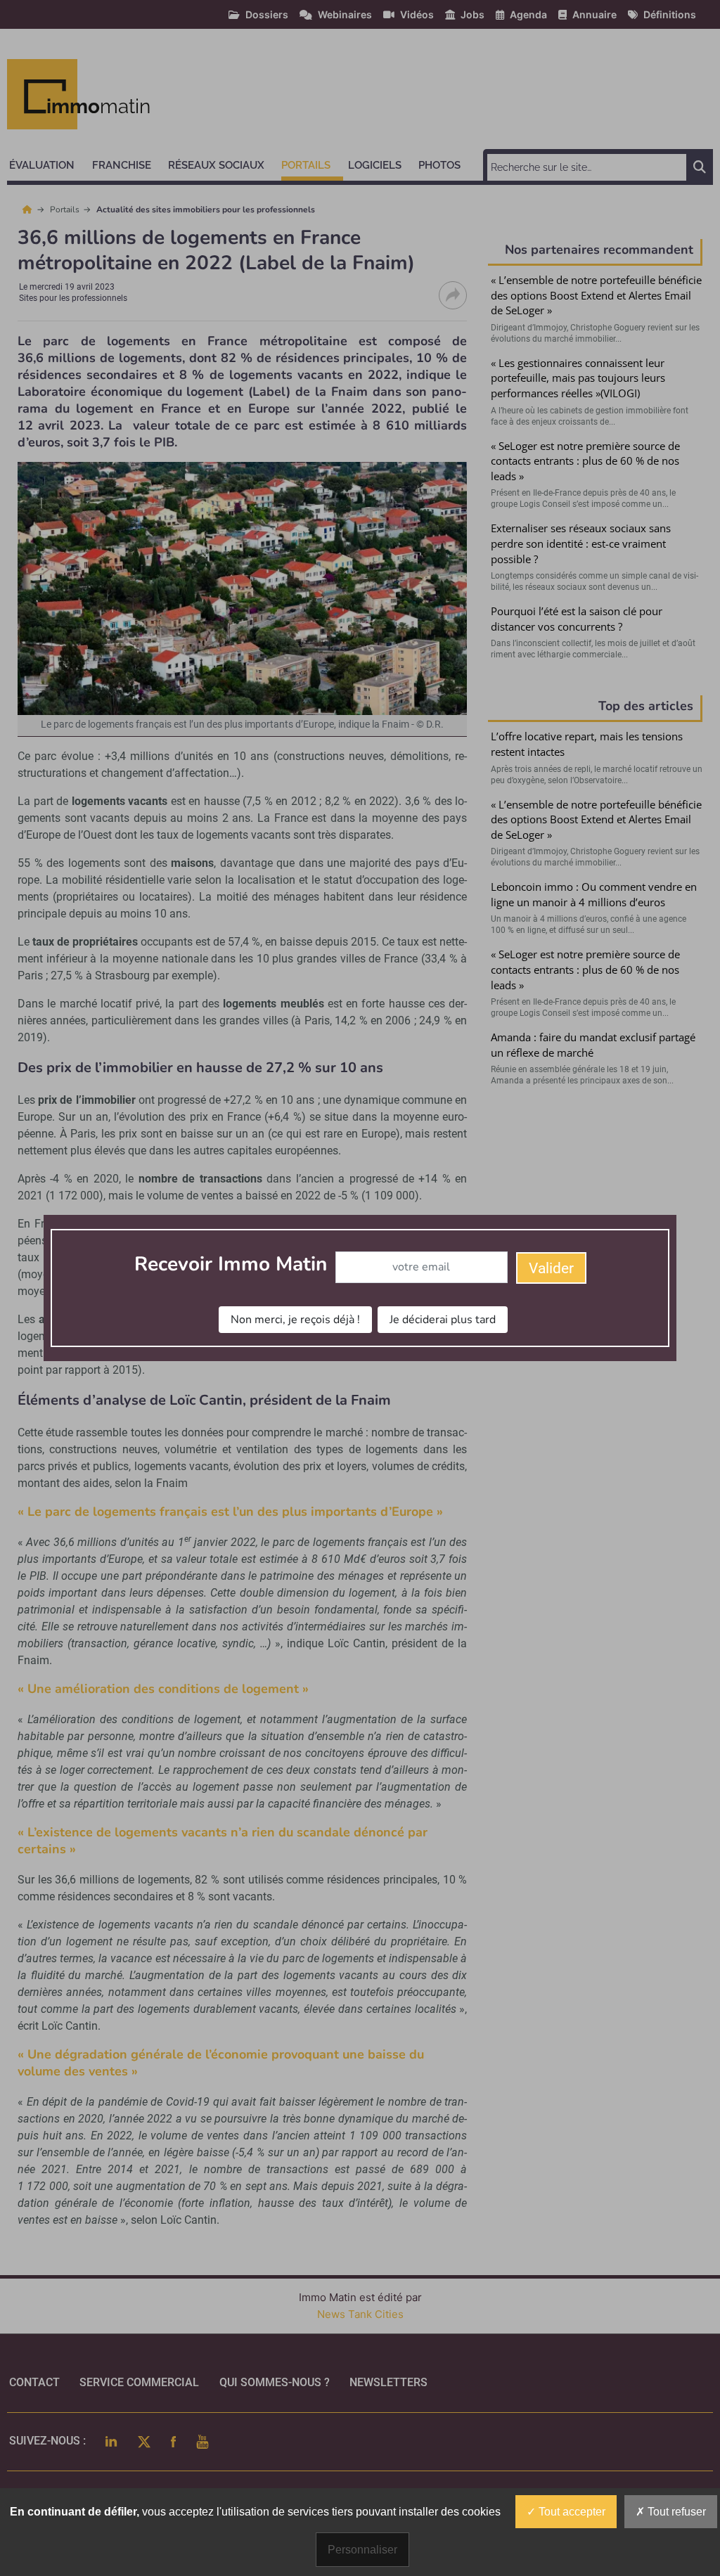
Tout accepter (571, 2512)
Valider (551, 1268)
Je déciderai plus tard (443, 1320)
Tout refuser (675, 2512)
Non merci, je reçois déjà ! (295, 1320)
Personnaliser (362, 2550)
